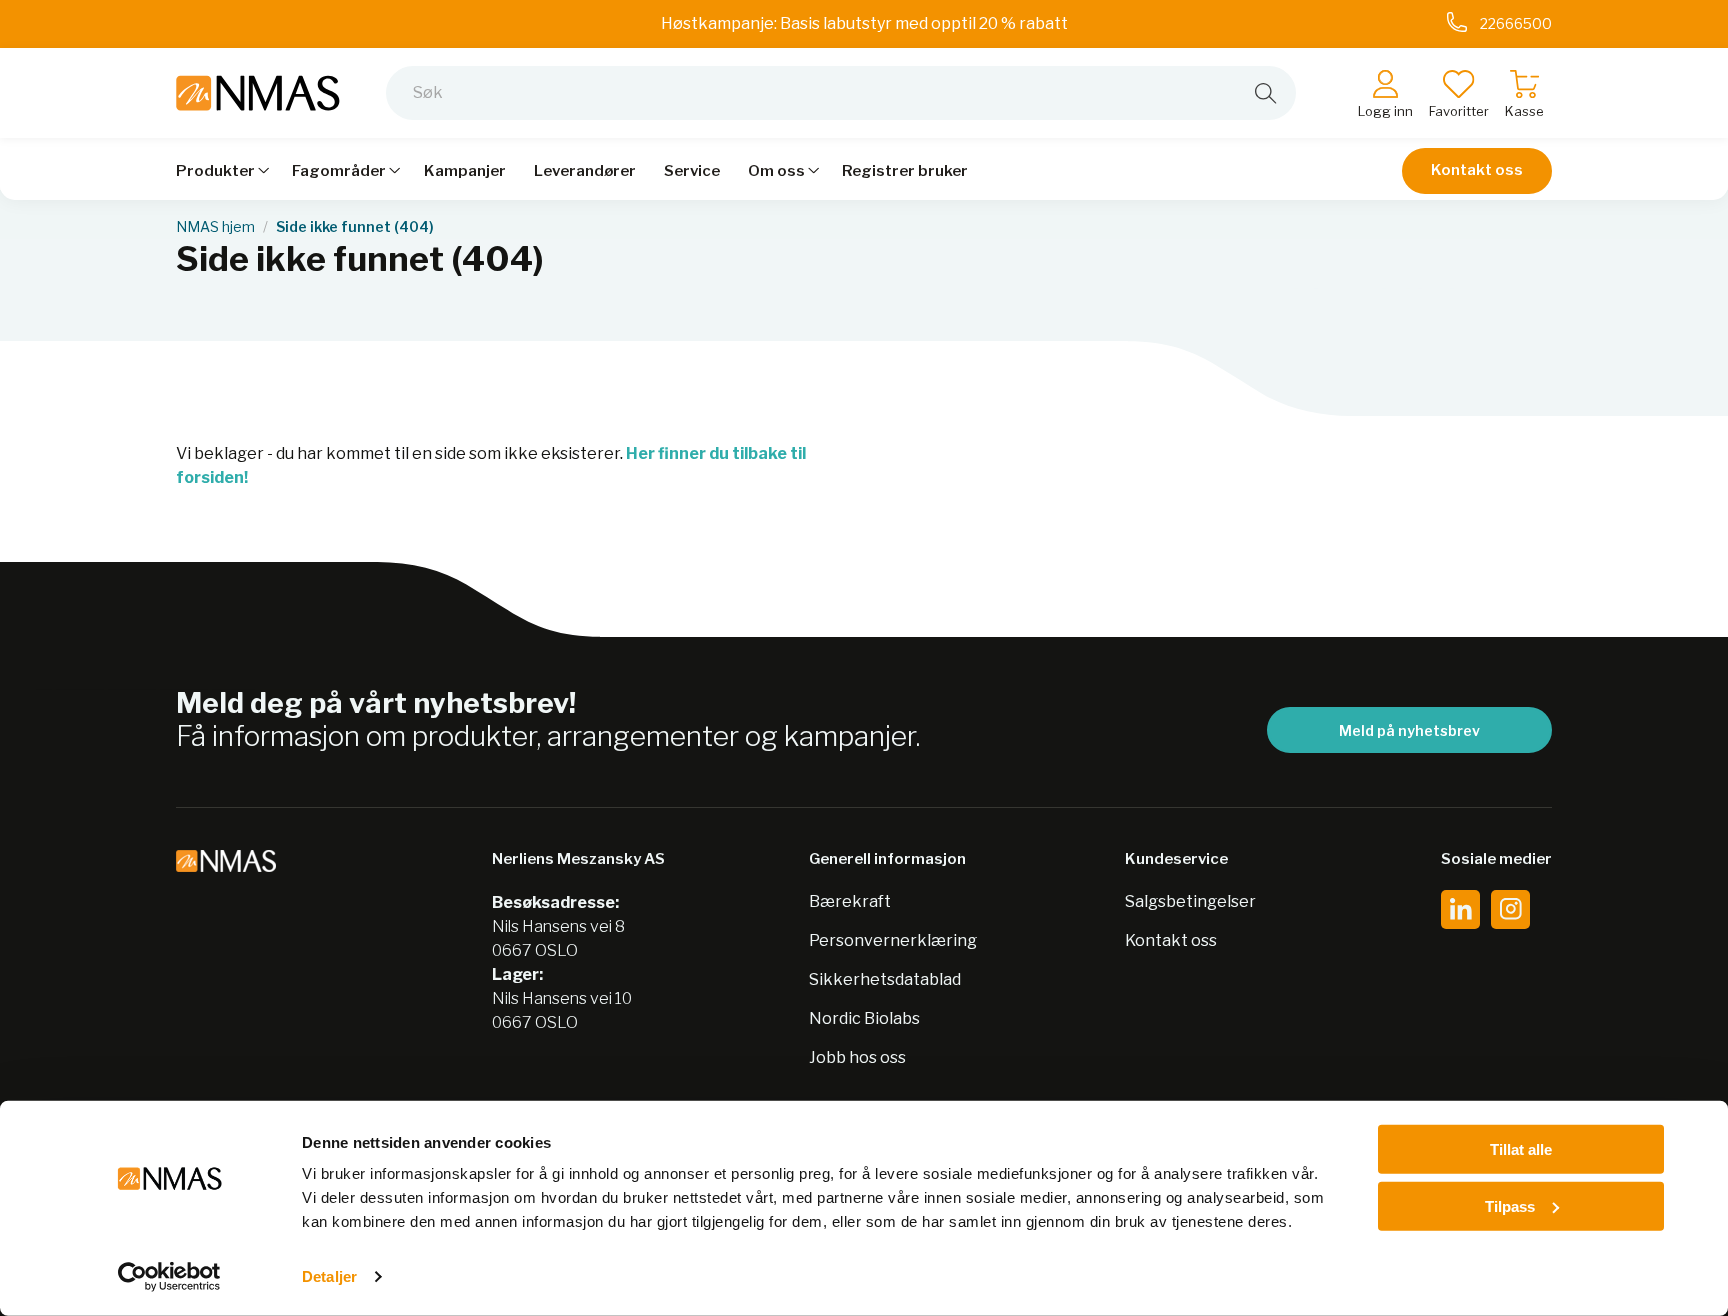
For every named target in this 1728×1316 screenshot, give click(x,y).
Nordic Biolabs (864, 1018)
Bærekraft (850, 901)
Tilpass (1510, 1205)
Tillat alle (1521, 1149)
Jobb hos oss (857, 1057)
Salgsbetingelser (1190, 901)
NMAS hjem (215, 227)
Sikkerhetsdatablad (885, 979)
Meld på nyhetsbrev (1409, 730)
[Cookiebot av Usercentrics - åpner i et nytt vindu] (169, 1277)
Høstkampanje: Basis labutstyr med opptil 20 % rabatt (864, 23)
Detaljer (329, 1276)
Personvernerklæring (893, 940)
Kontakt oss (1477, 170)
